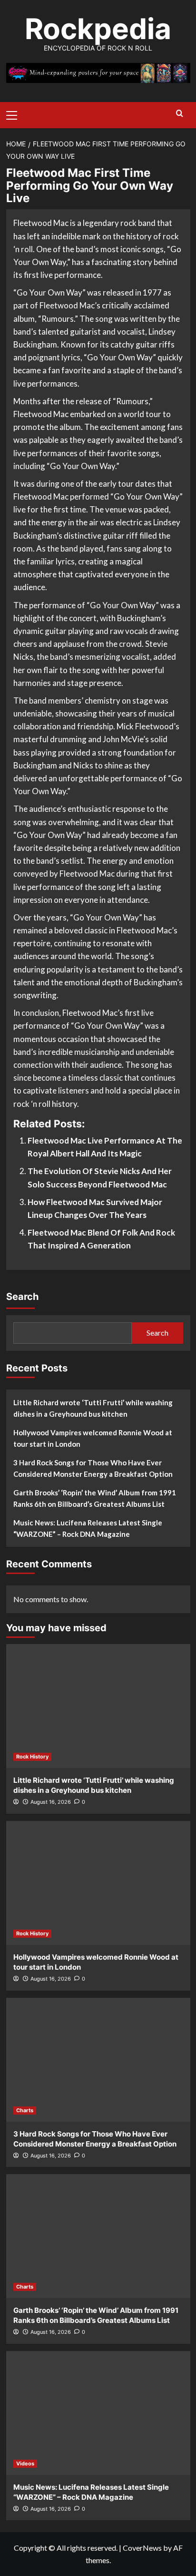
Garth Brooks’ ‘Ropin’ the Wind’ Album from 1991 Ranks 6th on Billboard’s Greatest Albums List (95, 1498)
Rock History (32, 1757)
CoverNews (142, 2548)
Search (22, 1297)
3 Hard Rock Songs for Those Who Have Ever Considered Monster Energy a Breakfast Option (93, 1468)
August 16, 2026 (51, 1802)
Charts (25, 2110)
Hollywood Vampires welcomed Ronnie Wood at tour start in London (93, 1438)
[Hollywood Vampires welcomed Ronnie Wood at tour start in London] (98, 1883)
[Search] (180, 114)
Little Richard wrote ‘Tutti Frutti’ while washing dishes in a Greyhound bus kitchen (93, 1408)
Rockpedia (98, 29)
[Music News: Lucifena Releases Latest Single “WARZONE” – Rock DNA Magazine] (98, 2413)
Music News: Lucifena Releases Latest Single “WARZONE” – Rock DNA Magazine (88, 1528)
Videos (25, 2464)
